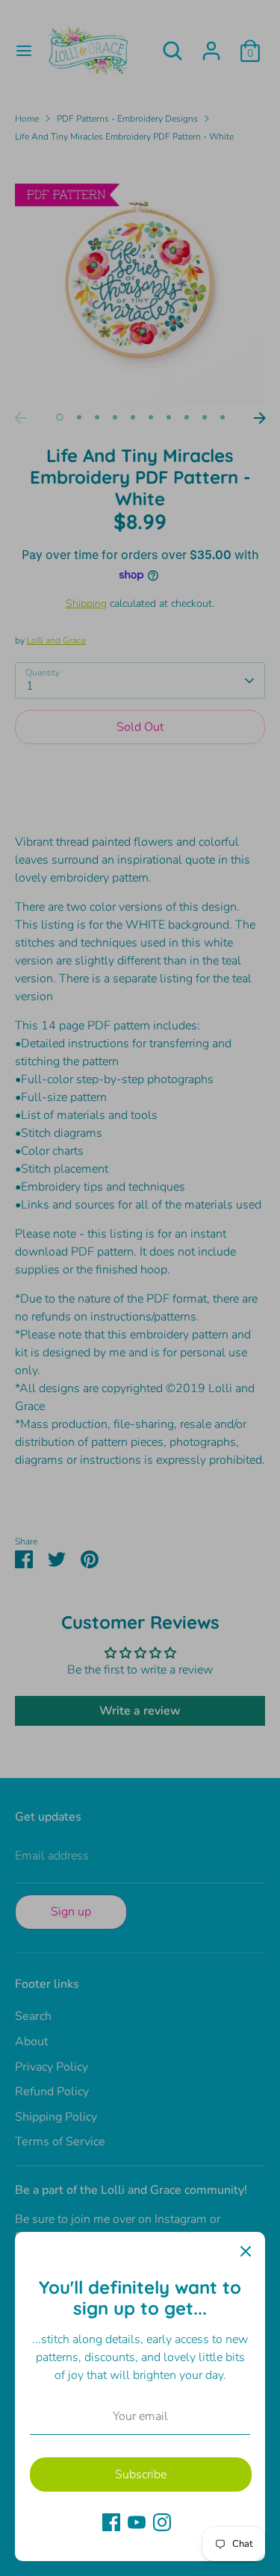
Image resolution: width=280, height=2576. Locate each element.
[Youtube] (137, 2522)
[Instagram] (162, 2522)
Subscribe (141, 2474)
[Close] (246, 2251)
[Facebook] (111, 2522)
